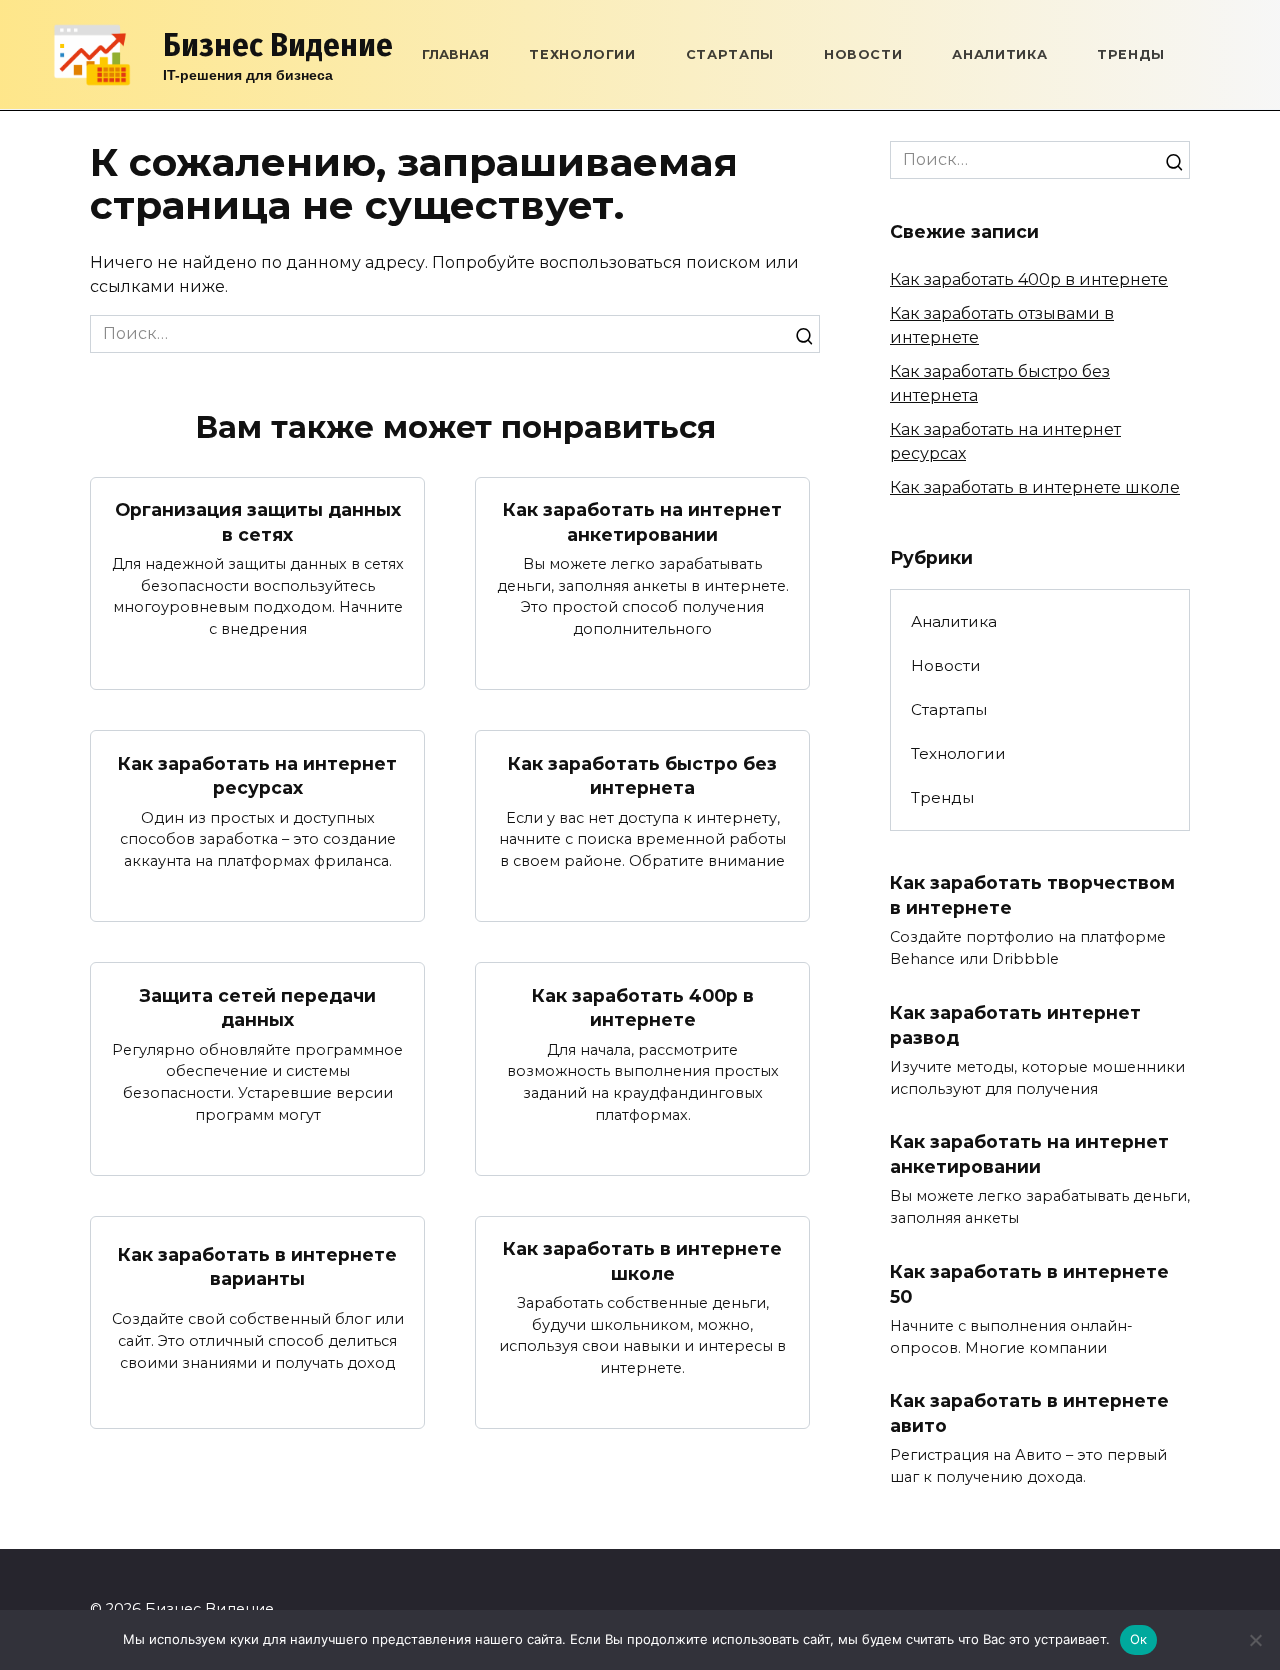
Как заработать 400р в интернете (643, 1007)
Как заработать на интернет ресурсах (257, 775)
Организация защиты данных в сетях (258, 522)
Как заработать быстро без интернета (642, 775)
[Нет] (1255, 1640)
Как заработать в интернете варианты (257, 1266)
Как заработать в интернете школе (642, 1261)
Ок (1139, 1639)
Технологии (582, 54)
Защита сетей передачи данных (258, 1007)
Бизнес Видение (278, 45)
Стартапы (730, 54)
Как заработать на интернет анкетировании (642, 522)
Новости (863, 54)
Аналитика (999, 54)
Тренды (1131, 54)
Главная (455, 54)
